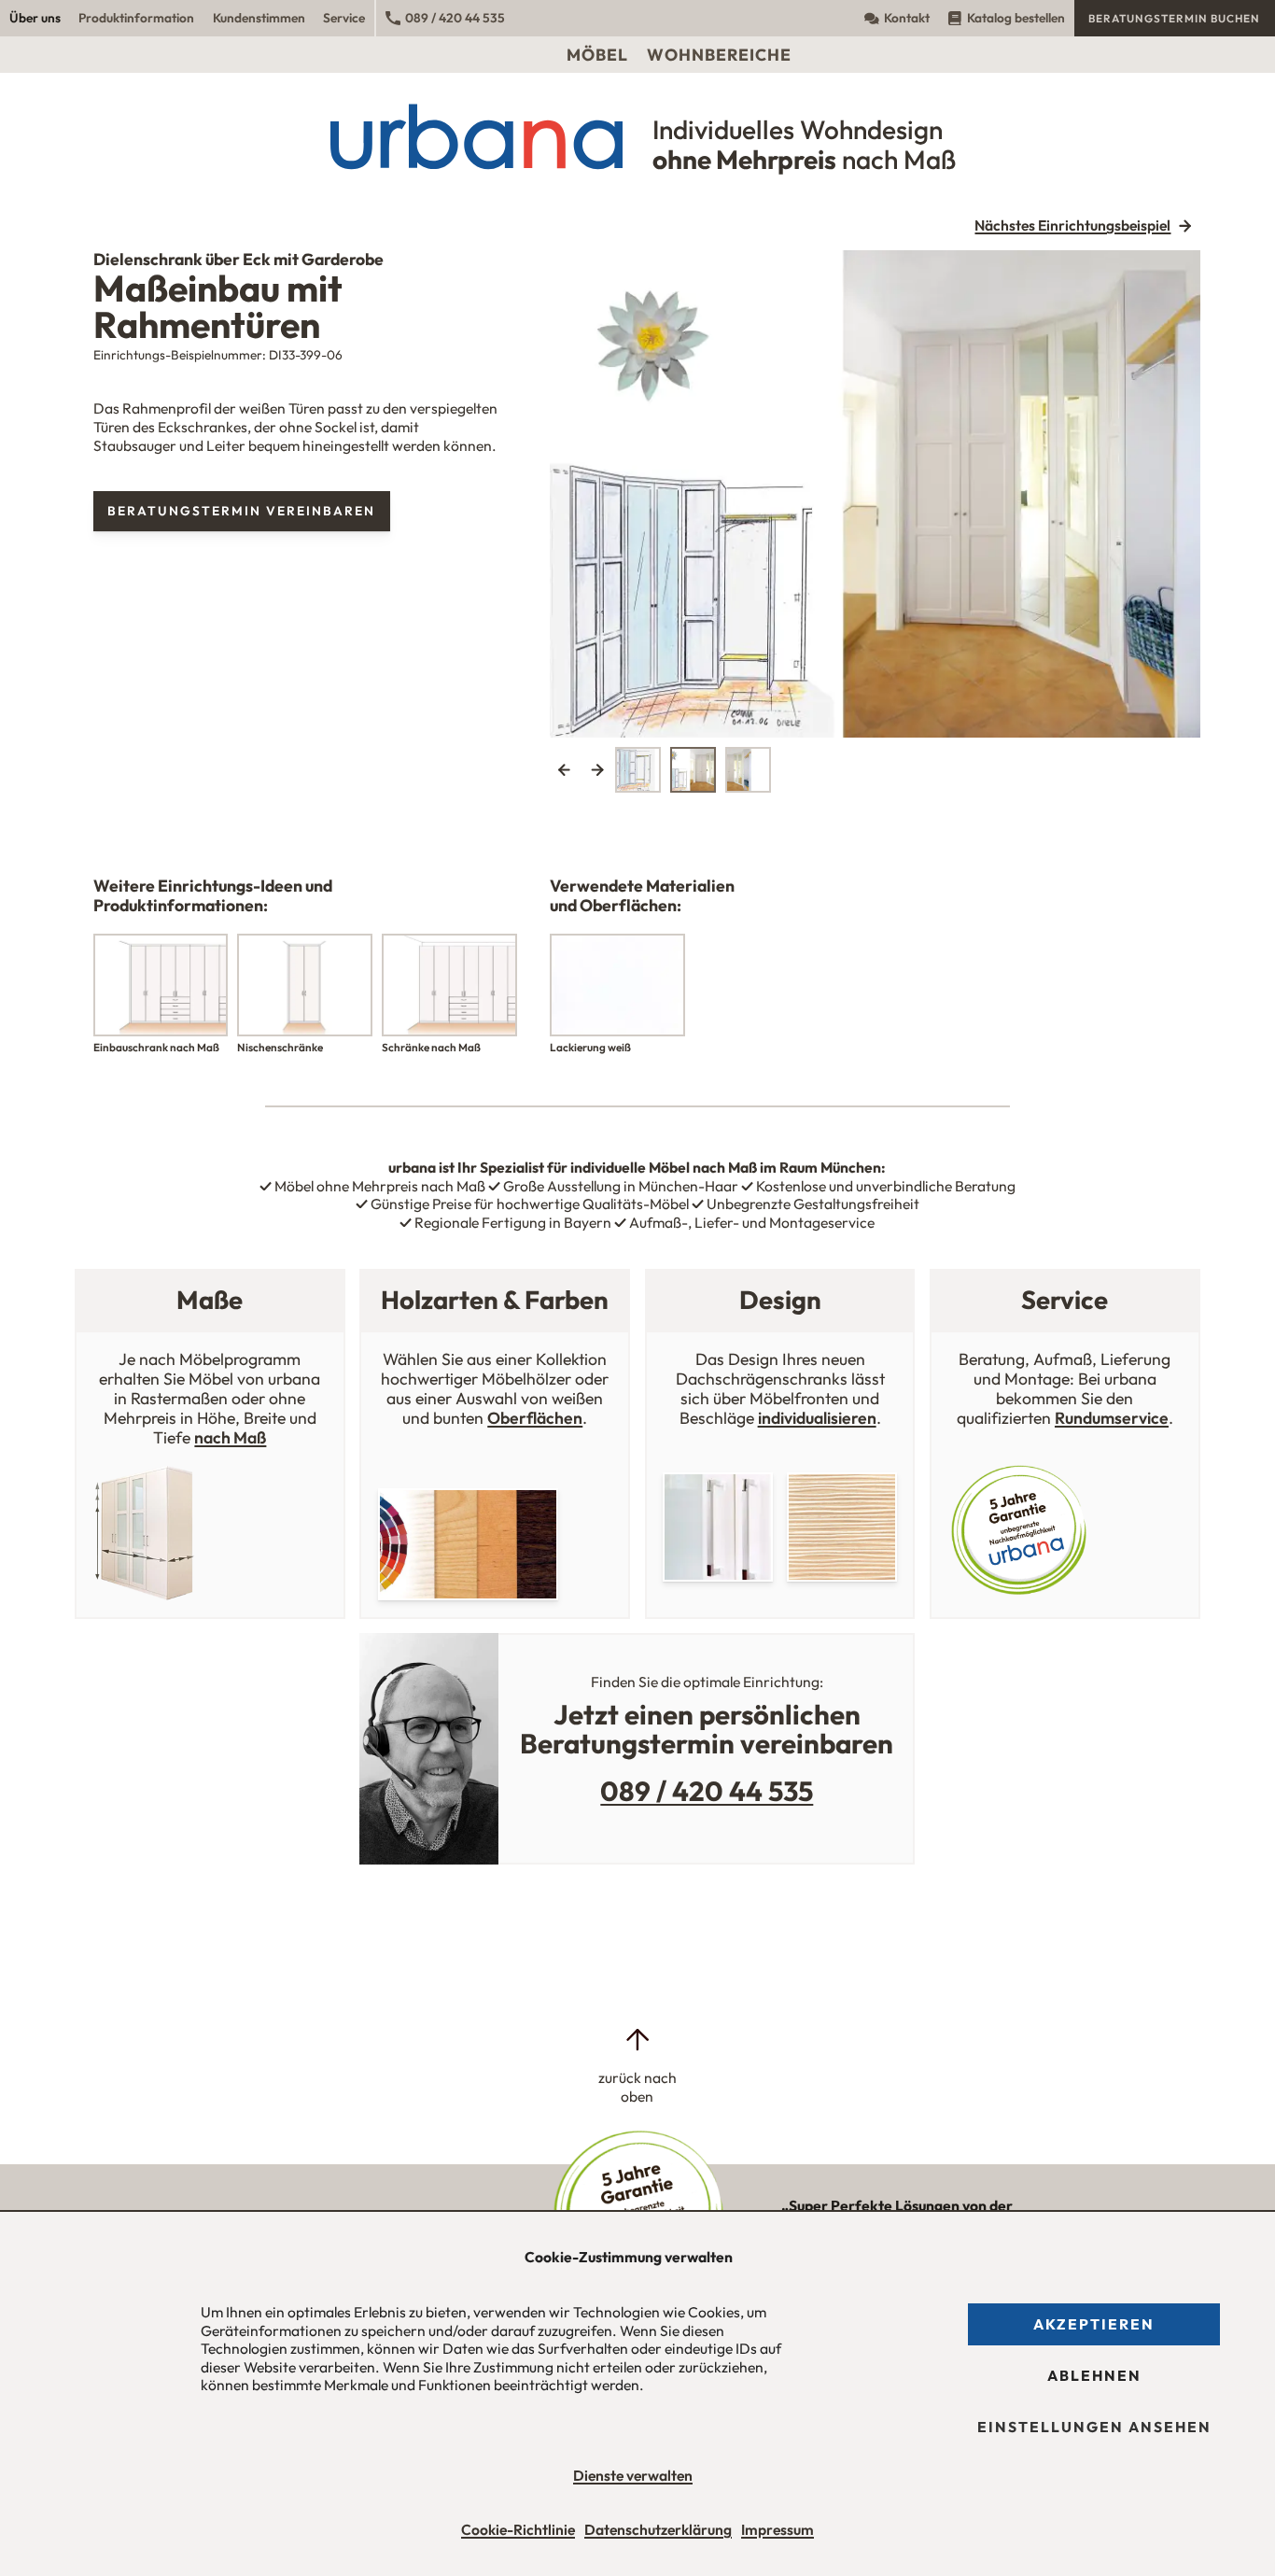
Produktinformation (136, 18)
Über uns (35, 18)
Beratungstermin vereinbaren (241, 511)
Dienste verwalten (633, 2475)
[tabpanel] (875, 494)
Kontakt (907, 18)
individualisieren (817, 1418)
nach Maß (230, 1437)
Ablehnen (1094, 2375)
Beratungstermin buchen (1174, 18)
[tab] (638, 770)
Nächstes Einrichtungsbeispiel (1072, 225)
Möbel (597, 55)
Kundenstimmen (259, 18)
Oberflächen (535, 1418)
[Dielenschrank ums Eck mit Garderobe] (875, 494)
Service (344, 18)
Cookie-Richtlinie (518, 2529)
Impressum (778, 2529)
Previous (564, 770)
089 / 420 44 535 (455, 18)
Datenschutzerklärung (658, 2529)
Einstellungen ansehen (1094, 2427)
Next (597, 770)
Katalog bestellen (1016, 18)
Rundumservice (1112, 1418)
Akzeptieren (1094, 2324)
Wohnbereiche (719, 55)
